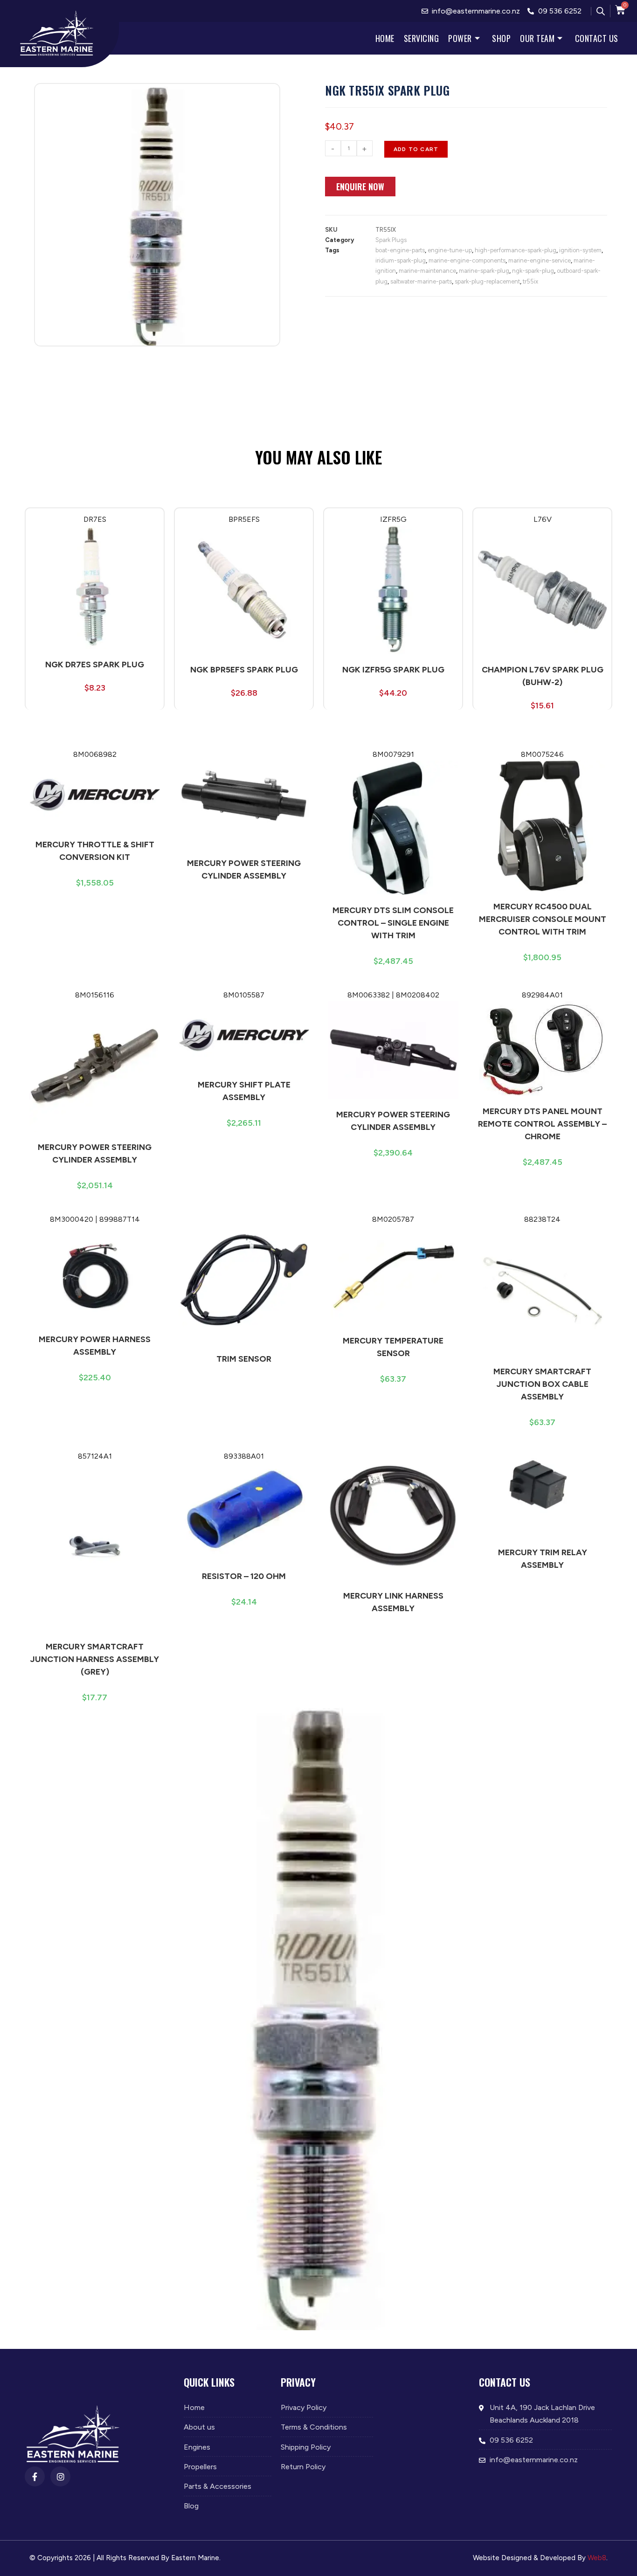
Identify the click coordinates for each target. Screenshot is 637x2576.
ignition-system (580, 250)
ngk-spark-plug (533, 271)
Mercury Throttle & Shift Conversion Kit (95, 851)
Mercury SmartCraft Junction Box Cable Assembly (542, 1384)
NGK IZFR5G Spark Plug (393, 670)
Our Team (537, 38)
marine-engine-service (540, 260)
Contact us (597, 38)
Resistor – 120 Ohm (244, 1576)
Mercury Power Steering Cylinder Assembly (244, 869)
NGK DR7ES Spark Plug (95, 665)
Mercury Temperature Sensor (393, 1347)
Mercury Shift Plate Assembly (244, 1091)
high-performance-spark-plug (516, 250)
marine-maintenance (427, 271)
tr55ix (530, 281)
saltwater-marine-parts (421, 281)
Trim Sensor (244, 1359)
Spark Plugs (391, 240)
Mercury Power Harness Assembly (95, 1346)
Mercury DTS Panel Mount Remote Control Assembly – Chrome (542, 1124)
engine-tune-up (450, 250)
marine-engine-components (467, 260)
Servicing (422, 38)
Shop (501, 38)
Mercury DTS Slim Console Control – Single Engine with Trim (393, 923)
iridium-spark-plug (401, 260)
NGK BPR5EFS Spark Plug (244, 670)
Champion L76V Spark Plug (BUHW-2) (543, 676)
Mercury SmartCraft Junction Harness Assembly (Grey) (95, 1659)
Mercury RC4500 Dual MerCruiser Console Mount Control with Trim (543, 919)
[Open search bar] (601, 11)
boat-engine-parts (400, 250)
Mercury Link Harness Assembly (393, 1602)
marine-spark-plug (484, 271)
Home (385, 38)
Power (460, 38)
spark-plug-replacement (487, 281)
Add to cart (416, 149)
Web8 (597, 2558)
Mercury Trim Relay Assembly (543, 1559)
